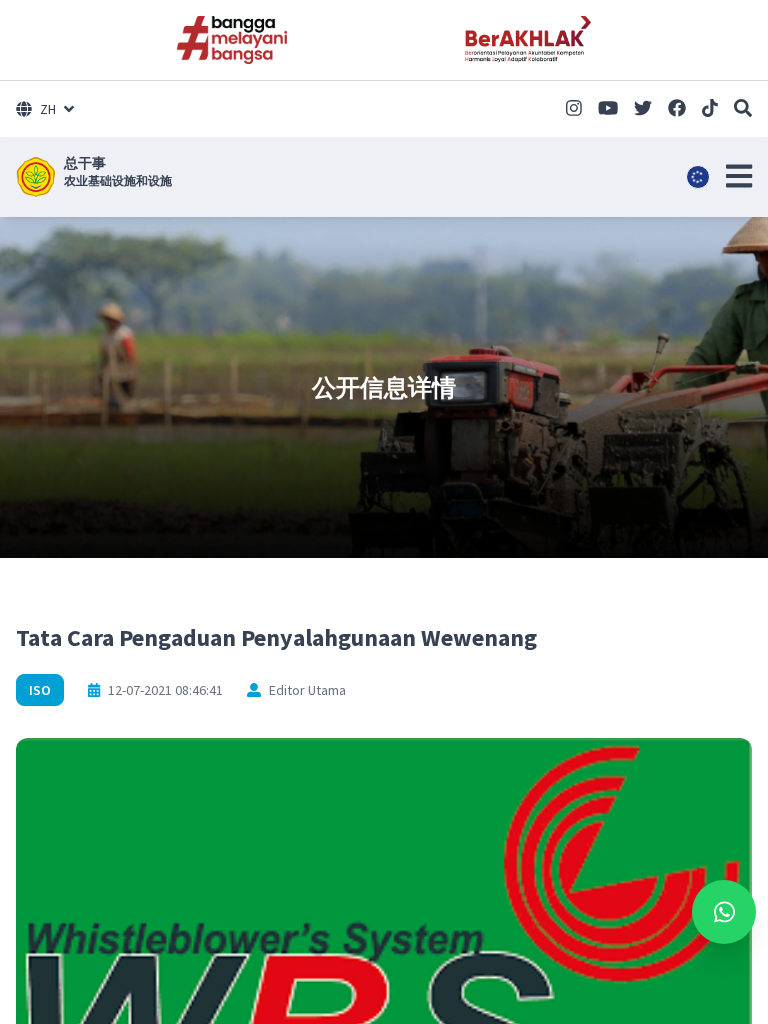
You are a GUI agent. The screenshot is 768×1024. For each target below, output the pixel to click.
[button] (739, 176)
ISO (40, 690)
